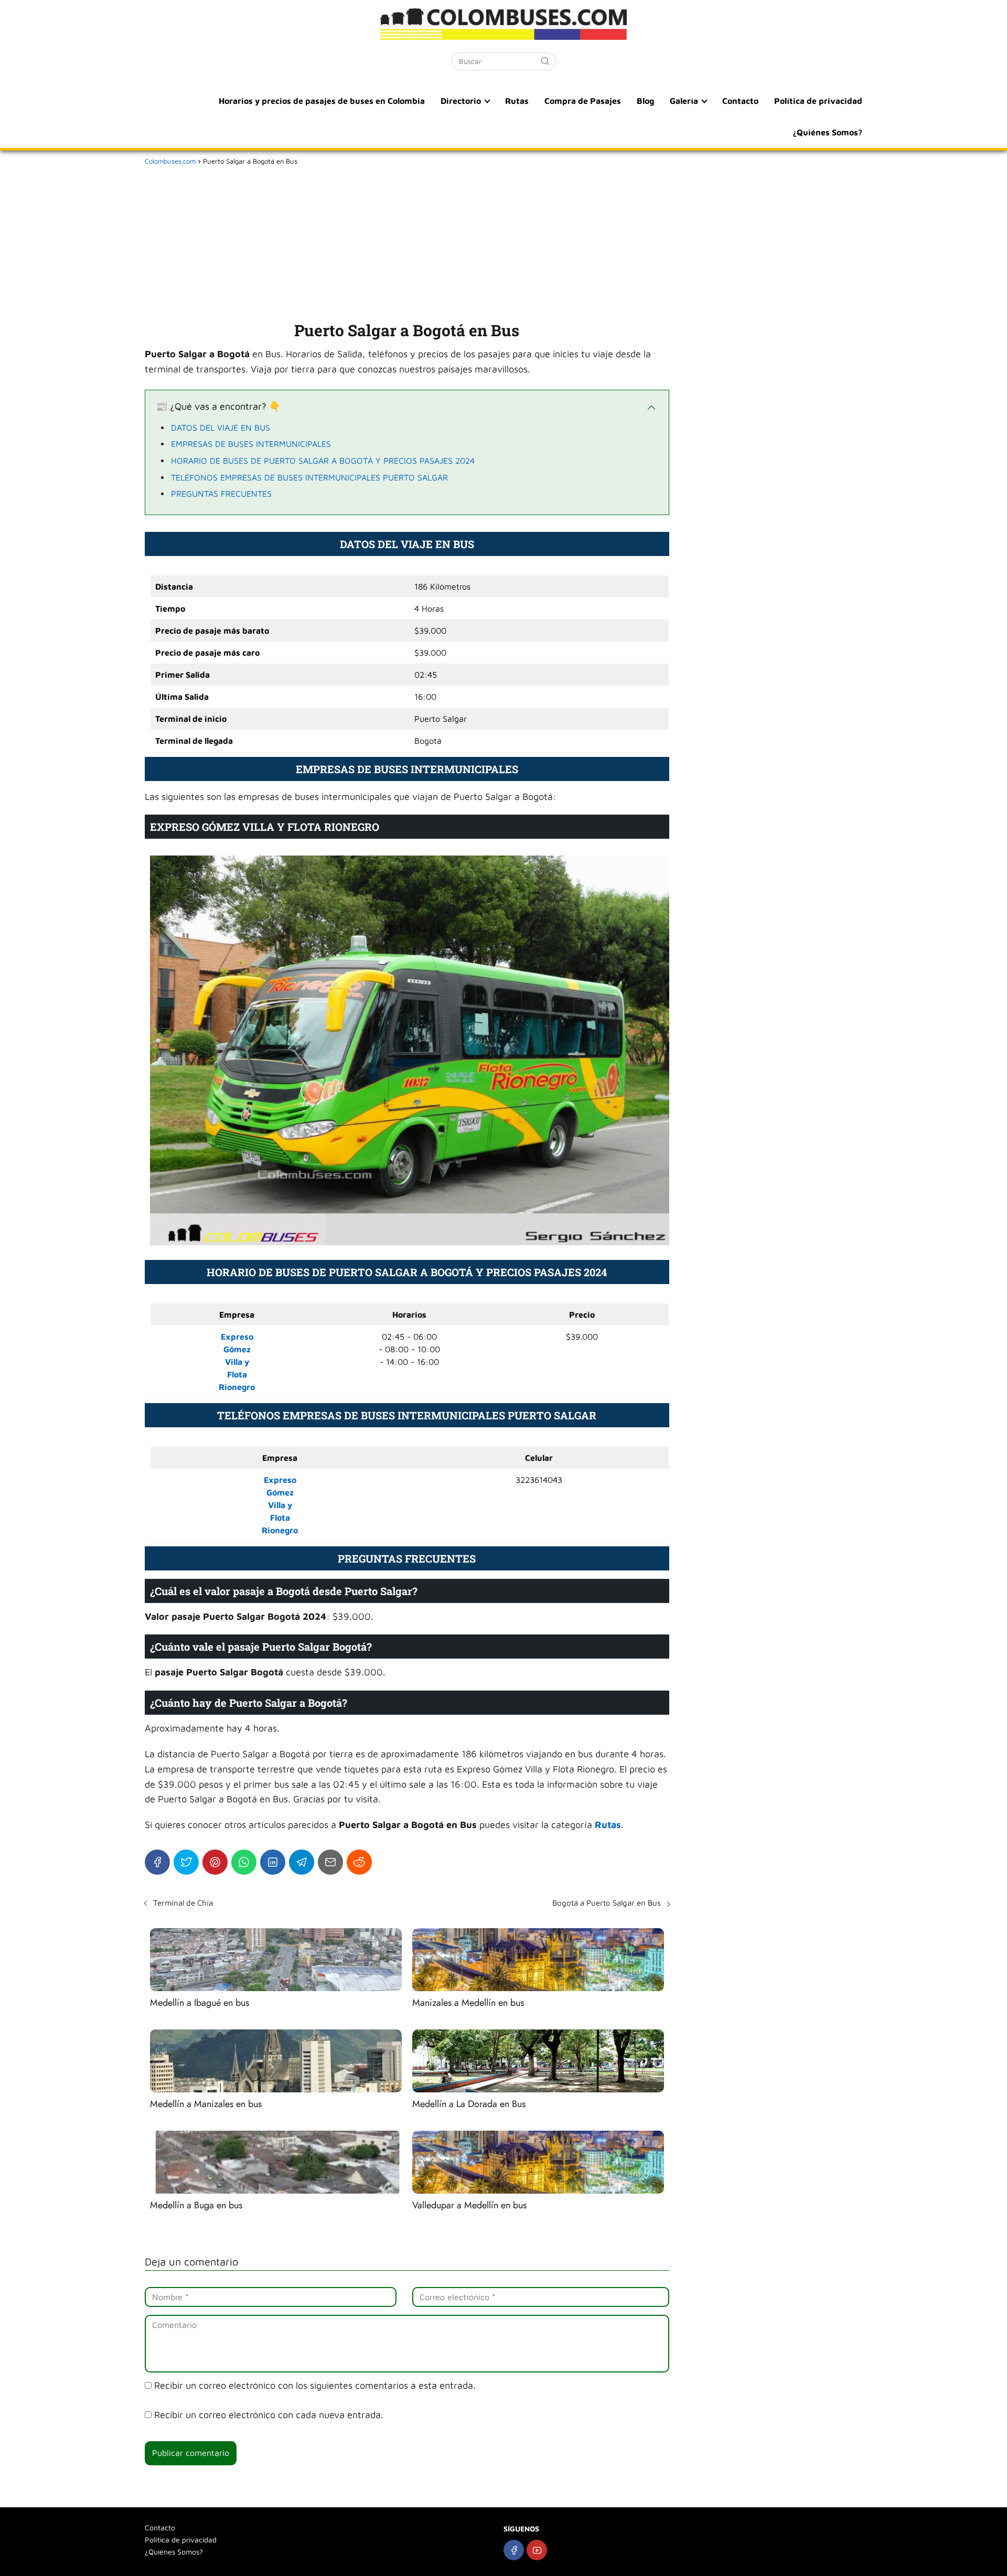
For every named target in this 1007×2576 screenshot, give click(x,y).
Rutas (517, 101)
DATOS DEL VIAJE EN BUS (221, 427)
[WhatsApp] (244, 1862)
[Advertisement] (407, 241)
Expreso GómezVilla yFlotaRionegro (237, 1362)
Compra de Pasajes (583, 101)
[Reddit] (359, 1862)
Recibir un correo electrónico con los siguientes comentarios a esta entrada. (315, 2385)
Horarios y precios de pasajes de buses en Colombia (322, 101)
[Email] (330, 1862)
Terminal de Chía (183, 1903)
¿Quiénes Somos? (827, 132)
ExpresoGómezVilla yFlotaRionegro (280, 1505)
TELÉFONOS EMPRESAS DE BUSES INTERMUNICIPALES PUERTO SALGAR (309, 477)
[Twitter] (186, 1862)
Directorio (461, 101)
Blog (645, 101)
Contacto (740, 101)
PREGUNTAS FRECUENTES (221, 494)
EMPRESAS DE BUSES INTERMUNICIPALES (251, 444)
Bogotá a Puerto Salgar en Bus (607, 1903)
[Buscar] (545, 61)
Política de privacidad (818, 101)
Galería (684, 101)
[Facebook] (157, 1862)
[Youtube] (537, 2550)
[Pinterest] (215, 1862)
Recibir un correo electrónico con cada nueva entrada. (269, 2415)
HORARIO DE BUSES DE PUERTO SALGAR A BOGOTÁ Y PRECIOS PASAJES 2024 (323, 461)
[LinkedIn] (273, 1862)
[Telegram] (302, 1862)
